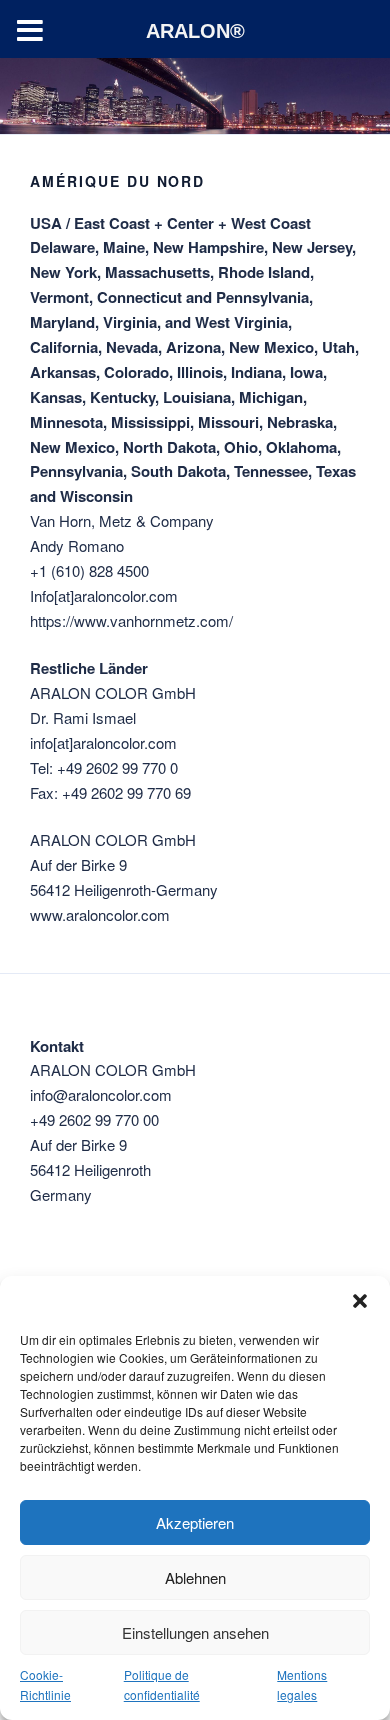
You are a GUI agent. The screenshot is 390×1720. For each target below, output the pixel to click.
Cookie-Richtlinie (45, 1684)
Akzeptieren (195, 1522)
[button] (360, 1301)
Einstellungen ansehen (195, 1632)
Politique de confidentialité (162, 1684)
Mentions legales (302, 1684)
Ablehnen (195, 1577)
